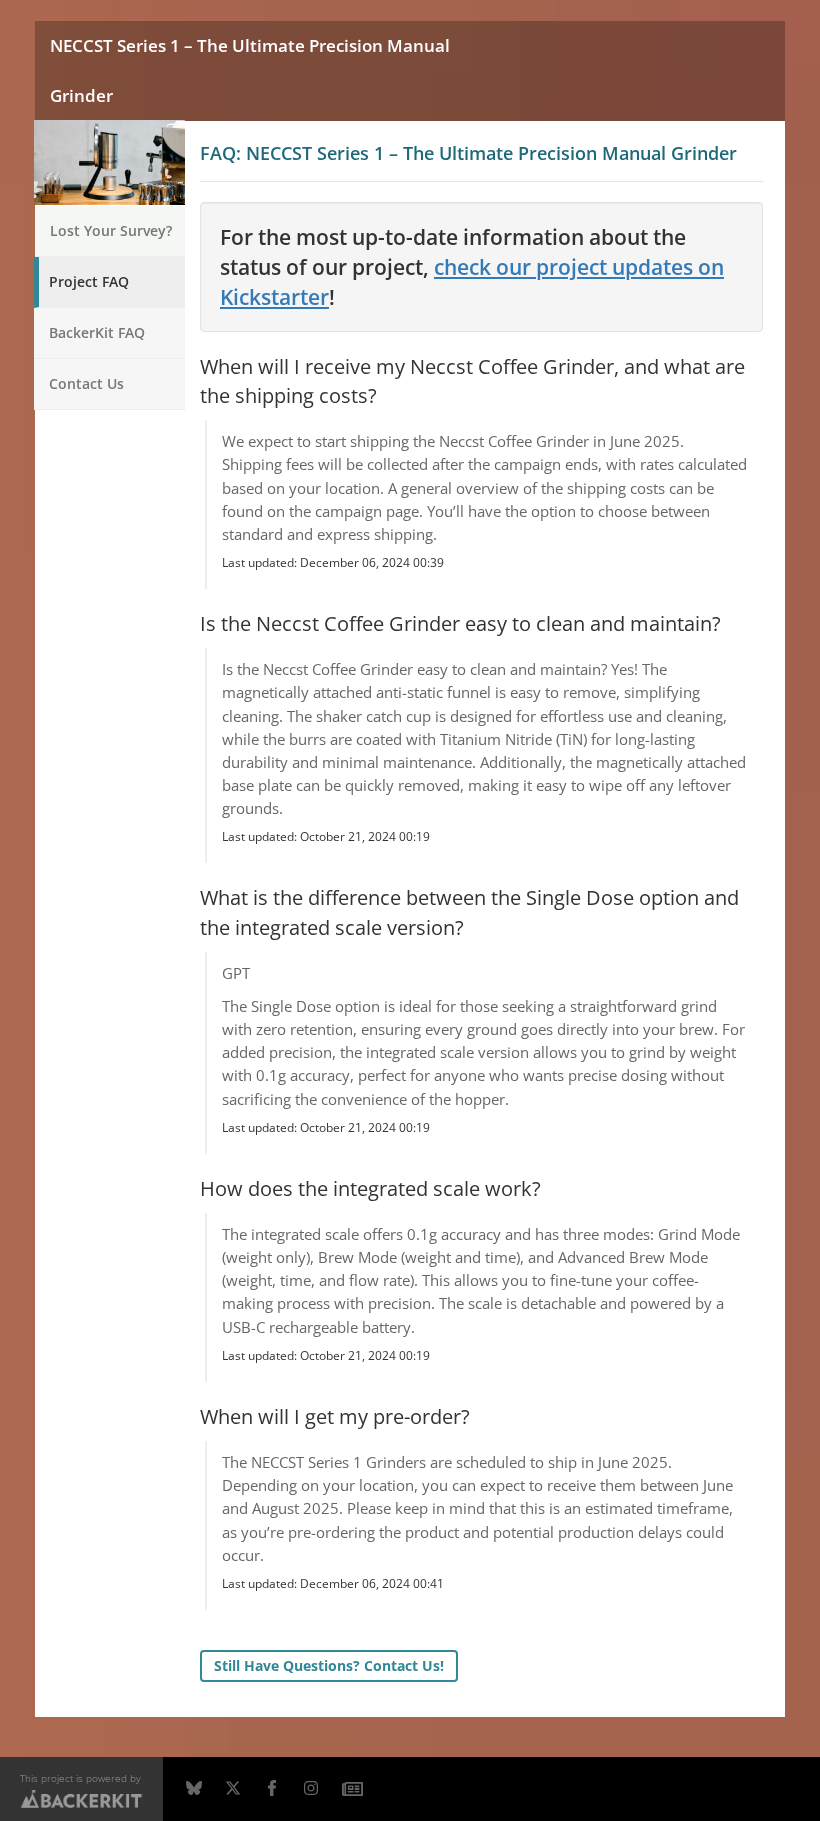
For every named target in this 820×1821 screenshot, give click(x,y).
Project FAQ (89, 281)
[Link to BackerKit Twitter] (233, 1789)
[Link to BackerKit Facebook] (272, 1789)
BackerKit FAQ (97, 332)
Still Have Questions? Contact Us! (329, 1665)
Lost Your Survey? (111, 230)
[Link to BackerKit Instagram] (311, 1789)
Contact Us (86, 383)
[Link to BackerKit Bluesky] (194, 1789)
